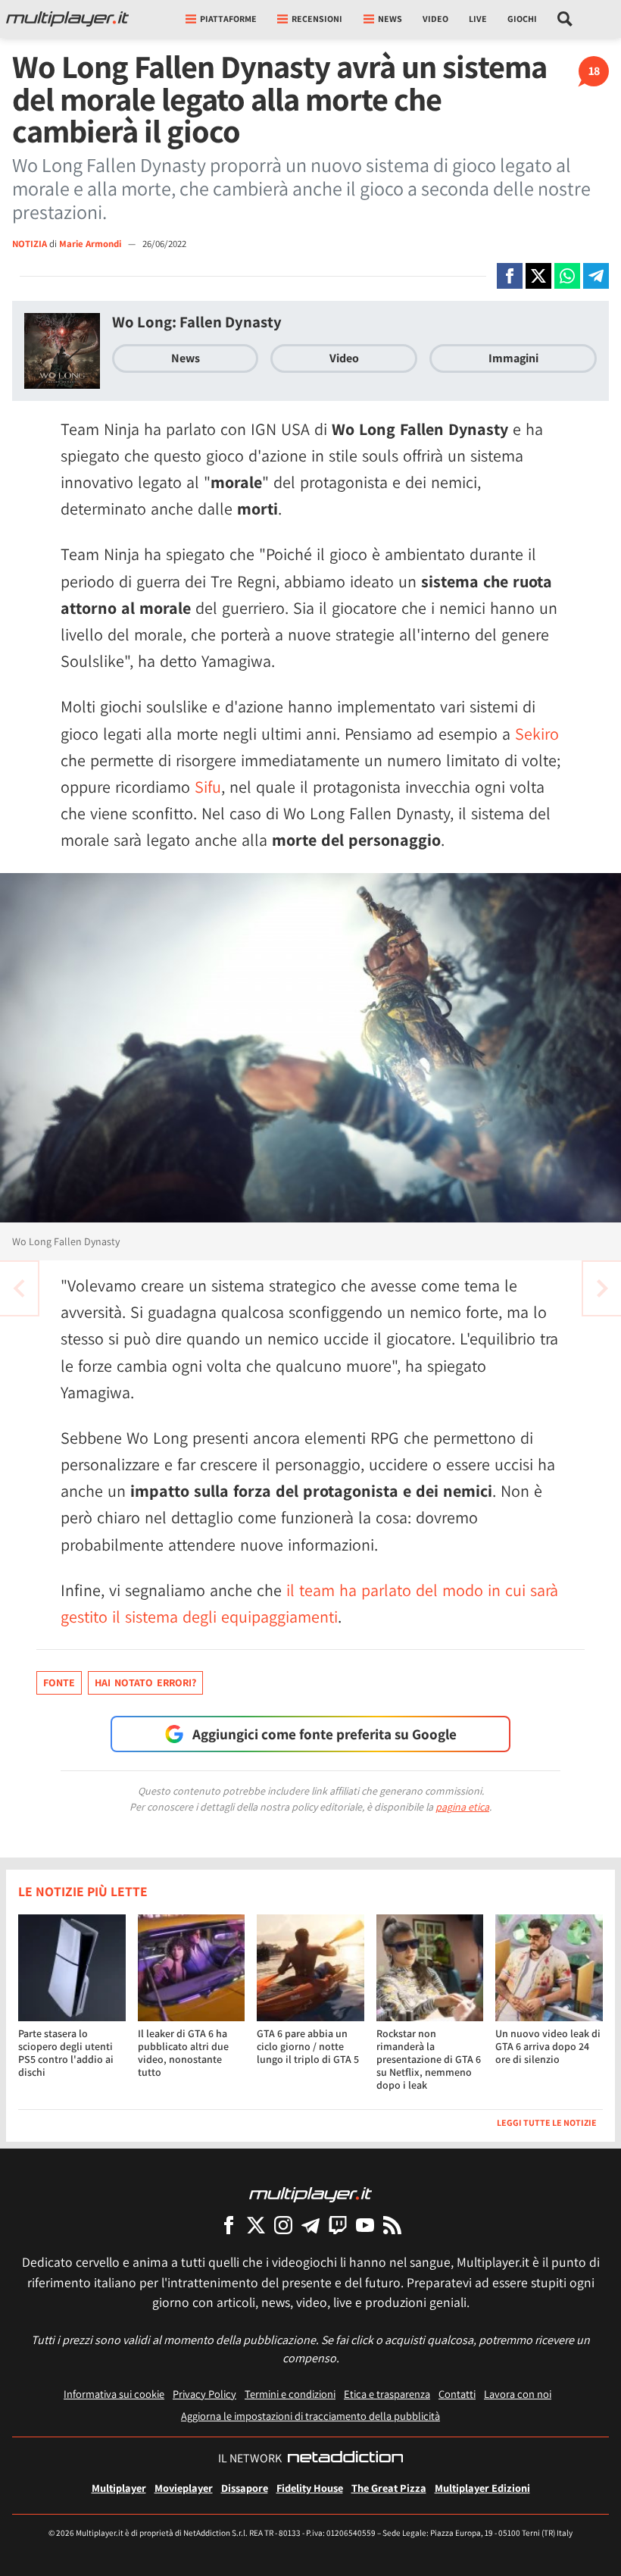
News (186, 358)
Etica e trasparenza (387, 2394)
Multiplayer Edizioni (482, 2488)
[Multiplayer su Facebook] (229, 2225)
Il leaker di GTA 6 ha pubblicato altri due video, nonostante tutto (183, 2052)
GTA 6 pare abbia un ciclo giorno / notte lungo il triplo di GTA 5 (308, 2046)
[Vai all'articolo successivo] (19, 1288)
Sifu (208, 787)
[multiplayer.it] (310, 2194)
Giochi (522, 19)
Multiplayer (119, 2488)
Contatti (457, 2394)
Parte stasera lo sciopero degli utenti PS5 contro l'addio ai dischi (66, 2052)
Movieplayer (184, 2488)
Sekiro (537, 734)
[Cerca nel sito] (565, 19)
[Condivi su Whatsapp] (567, 276)
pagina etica (462, 1807)
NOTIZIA (30, 244)
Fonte (59, 1682)
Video (435, 19)
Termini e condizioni (290, 2394)
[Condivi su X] (538, 276)
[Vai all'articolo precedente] (602, 1288)
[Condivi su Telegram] (596, 276)
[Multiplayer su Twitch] (338, 2225)
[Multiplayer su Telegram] (310, 2225)
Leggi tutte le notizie (547, 2122)
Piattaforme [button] (228, 19)
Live (478, 19)
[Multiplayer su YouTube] (365, 2225)
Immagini (513, 358)
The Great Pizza (389, 2488)
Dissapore (245, 2488)
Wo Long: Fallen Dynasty (197, 322)
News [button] (390, 19)
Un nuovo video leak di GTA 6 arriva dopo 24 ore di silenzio (548, 2046)
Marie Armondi (91, 244)
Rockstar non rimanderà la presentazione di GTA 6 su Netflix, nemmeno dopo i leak (429, 2059)
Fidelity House (310, 2488)
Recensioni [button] (317, 19)
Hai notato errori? (145, 1682)
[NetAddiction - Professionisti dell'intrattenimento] (345, 2459)
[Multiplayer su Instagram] (283, 2225)
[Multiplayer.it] (67, 19)
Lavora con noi (518, 2394)
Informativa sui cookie (114, 2394)
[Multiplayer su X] (256, 2225)
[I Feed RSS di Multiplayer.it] (392, 2225)
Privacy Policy (204, 2394)
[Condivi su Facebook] (510, 276)
